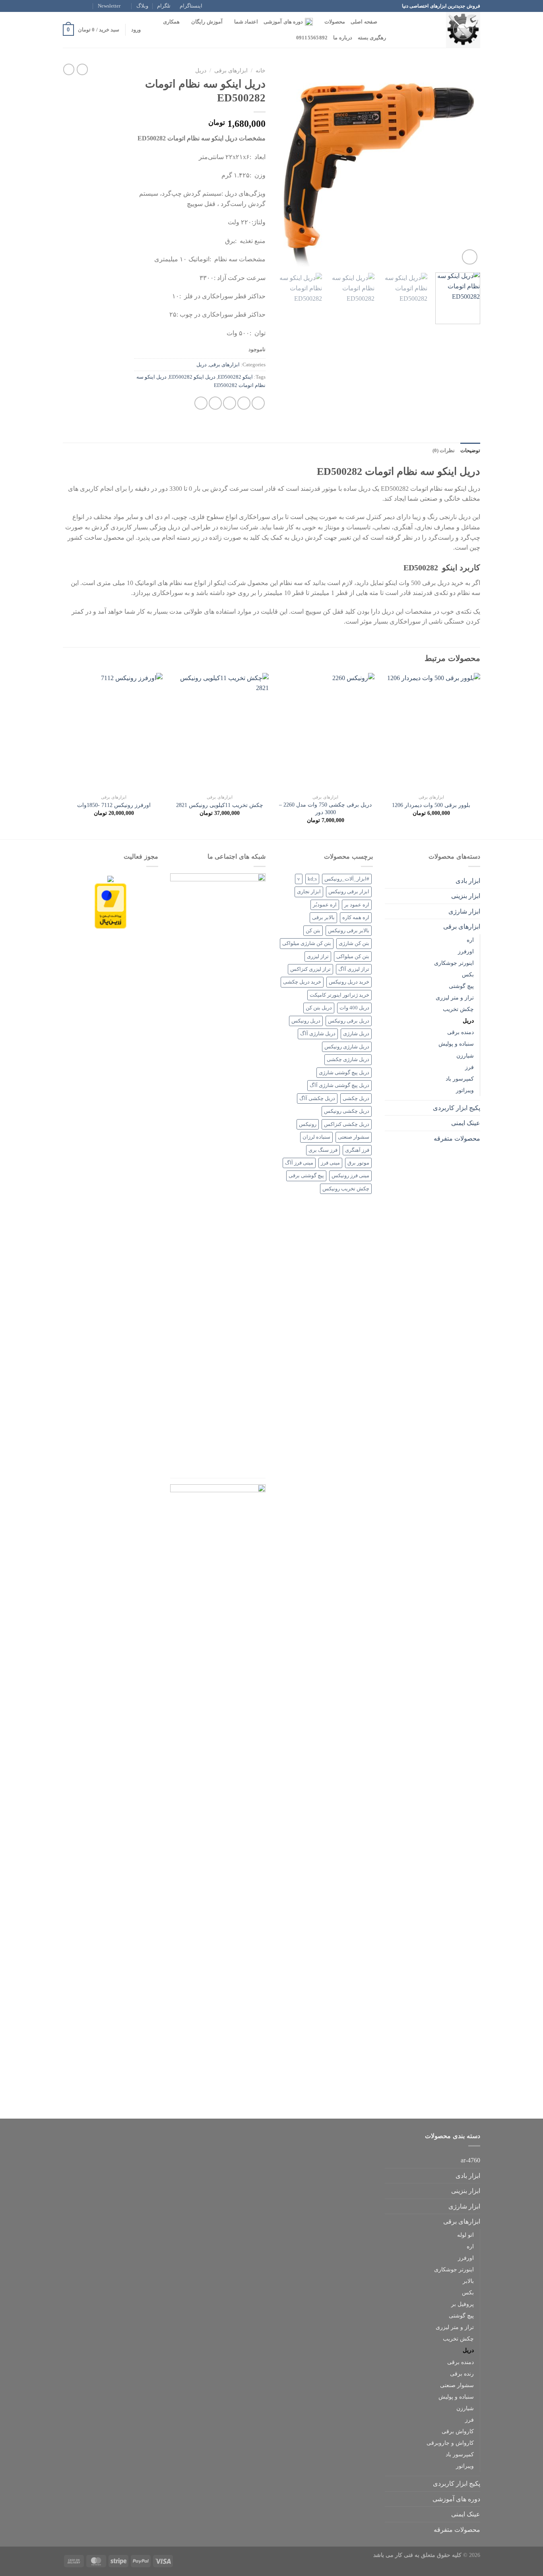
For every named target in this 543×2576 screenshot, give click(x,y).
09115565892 (312, 38)
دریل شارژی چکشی (348, 1060)
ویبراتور (465, 1090)
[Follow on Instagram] (82, 6)
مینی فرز (330, 1163)
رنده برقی (462, 2374)
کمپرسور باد (460, 1079)
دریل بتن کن (319, 1008)
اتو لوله (465, 2235)
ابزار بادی (468, 881)
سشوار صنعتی (354, 1137)
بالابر (468, 2281)
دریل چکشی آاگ (317, 1098)
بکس (468, 974)
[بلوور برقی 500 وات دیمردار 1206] (431, 732)
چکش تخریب (458, 1009)
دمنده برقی (461, 1032)
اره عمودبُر (325, 905)
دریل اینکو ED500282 (192, 377)
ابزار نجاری (309, 892)
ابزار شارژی (464, 911)
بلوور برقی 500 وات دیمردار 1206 (431, 805)
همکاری (171, 22)
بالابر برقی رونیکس (349, 931)
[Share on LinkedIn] (201, 403)
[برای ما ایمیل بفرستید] (67, 6)
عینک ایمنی (466, 1123)
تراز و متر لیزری (455, 997)
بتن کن (313, 931)
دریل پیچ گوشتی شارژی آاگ (339, 1085)
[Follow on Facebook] (89, 6)
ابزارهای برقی (231, 71)
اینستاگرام (191, 6)
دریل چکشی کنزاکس (347, 1124)
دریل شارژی (356, 1034)
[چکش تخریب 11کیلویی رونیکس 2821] (220, 732)
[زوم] (470, 257)
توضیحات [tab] (470, 451)
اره (470, 940)
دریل (201, 71)
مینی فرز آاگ (299, 1163)
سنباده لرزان (316, 1137)
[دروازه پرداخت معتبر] (111, 905)
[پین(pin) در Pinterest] (215, 403)
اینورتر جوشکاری (454, 963)
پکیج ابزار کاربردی (457, 1108)
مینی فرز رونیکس (350, 1176)
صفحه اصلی (364, 22)
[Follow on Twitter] (74, 6)
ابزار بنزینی (466, 896)
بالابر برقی (323, 918)
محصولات (335, 22)
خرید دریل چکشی (302, 982)
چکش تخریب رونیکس (346, 1189)
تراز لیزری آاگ (354, 969)
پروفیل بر (463, 2304)
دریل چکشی (356, 1098)
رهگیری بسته (372, 38)
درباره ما (342, 38)
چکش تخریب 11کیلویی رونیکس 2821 (220, 805)
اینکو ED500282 (235, 377)
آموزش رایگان (207, 22)
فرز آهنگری (357, 1150)
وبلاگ (142, 6)
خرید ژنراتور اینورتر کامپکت (339, 995)
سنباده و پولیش (456, 1044)
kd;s (312, 879)
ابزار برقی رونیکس (349, 892)
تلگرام (164, 6)
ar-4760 (470, 2160)
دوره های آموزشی (283, 22)
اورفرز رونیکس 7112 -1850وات (114, 805)
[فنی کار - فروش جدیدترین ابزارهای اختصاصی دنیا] (440, 30)
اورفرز (466, 951)
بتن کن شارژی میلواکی (307, 943)
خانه (261, 71)
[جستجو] (386, 22)
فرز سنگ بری (323, 1150)
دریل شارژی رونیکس (347, 1047)
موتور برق (358, 1163)
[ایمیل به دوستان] (230, 403)
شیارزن (465, 1056)
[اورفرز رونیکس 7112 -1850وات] (114, 732)
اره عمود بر (357, 905)
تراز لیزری (318, 957)
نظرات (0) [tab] (444, 451)
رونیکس (308, 1124)
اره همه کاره (356, 918)
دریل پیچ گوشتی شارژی (344, 1073)
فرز (469, 1067)
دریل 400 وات (354, 1008)
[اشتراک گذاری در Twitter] (244, 403)
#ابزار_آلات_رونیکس (347, 879)
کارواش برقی (458, 2431)
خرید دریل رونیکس (349, 982)
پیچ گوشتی (461, 986)
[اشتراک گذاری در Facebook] (258, 403)
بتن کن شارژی (354, 943)
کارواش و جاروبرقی (450, 2443)
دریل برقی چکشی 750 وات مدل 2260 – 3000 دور (325, 808)
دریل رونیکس (306, 1021)
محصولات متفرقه (457, 1138)
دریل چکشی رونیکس (347, 1111)
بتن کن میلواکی (353, 957)
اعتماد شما (246, 22)
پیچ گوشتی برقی (306, 1176)
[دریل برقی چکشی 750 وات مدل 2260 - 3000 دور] (325, 732)
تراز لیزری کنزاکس (310, 969)
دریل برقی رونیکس (349, 1021)
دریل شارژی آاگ (318, 1034)
